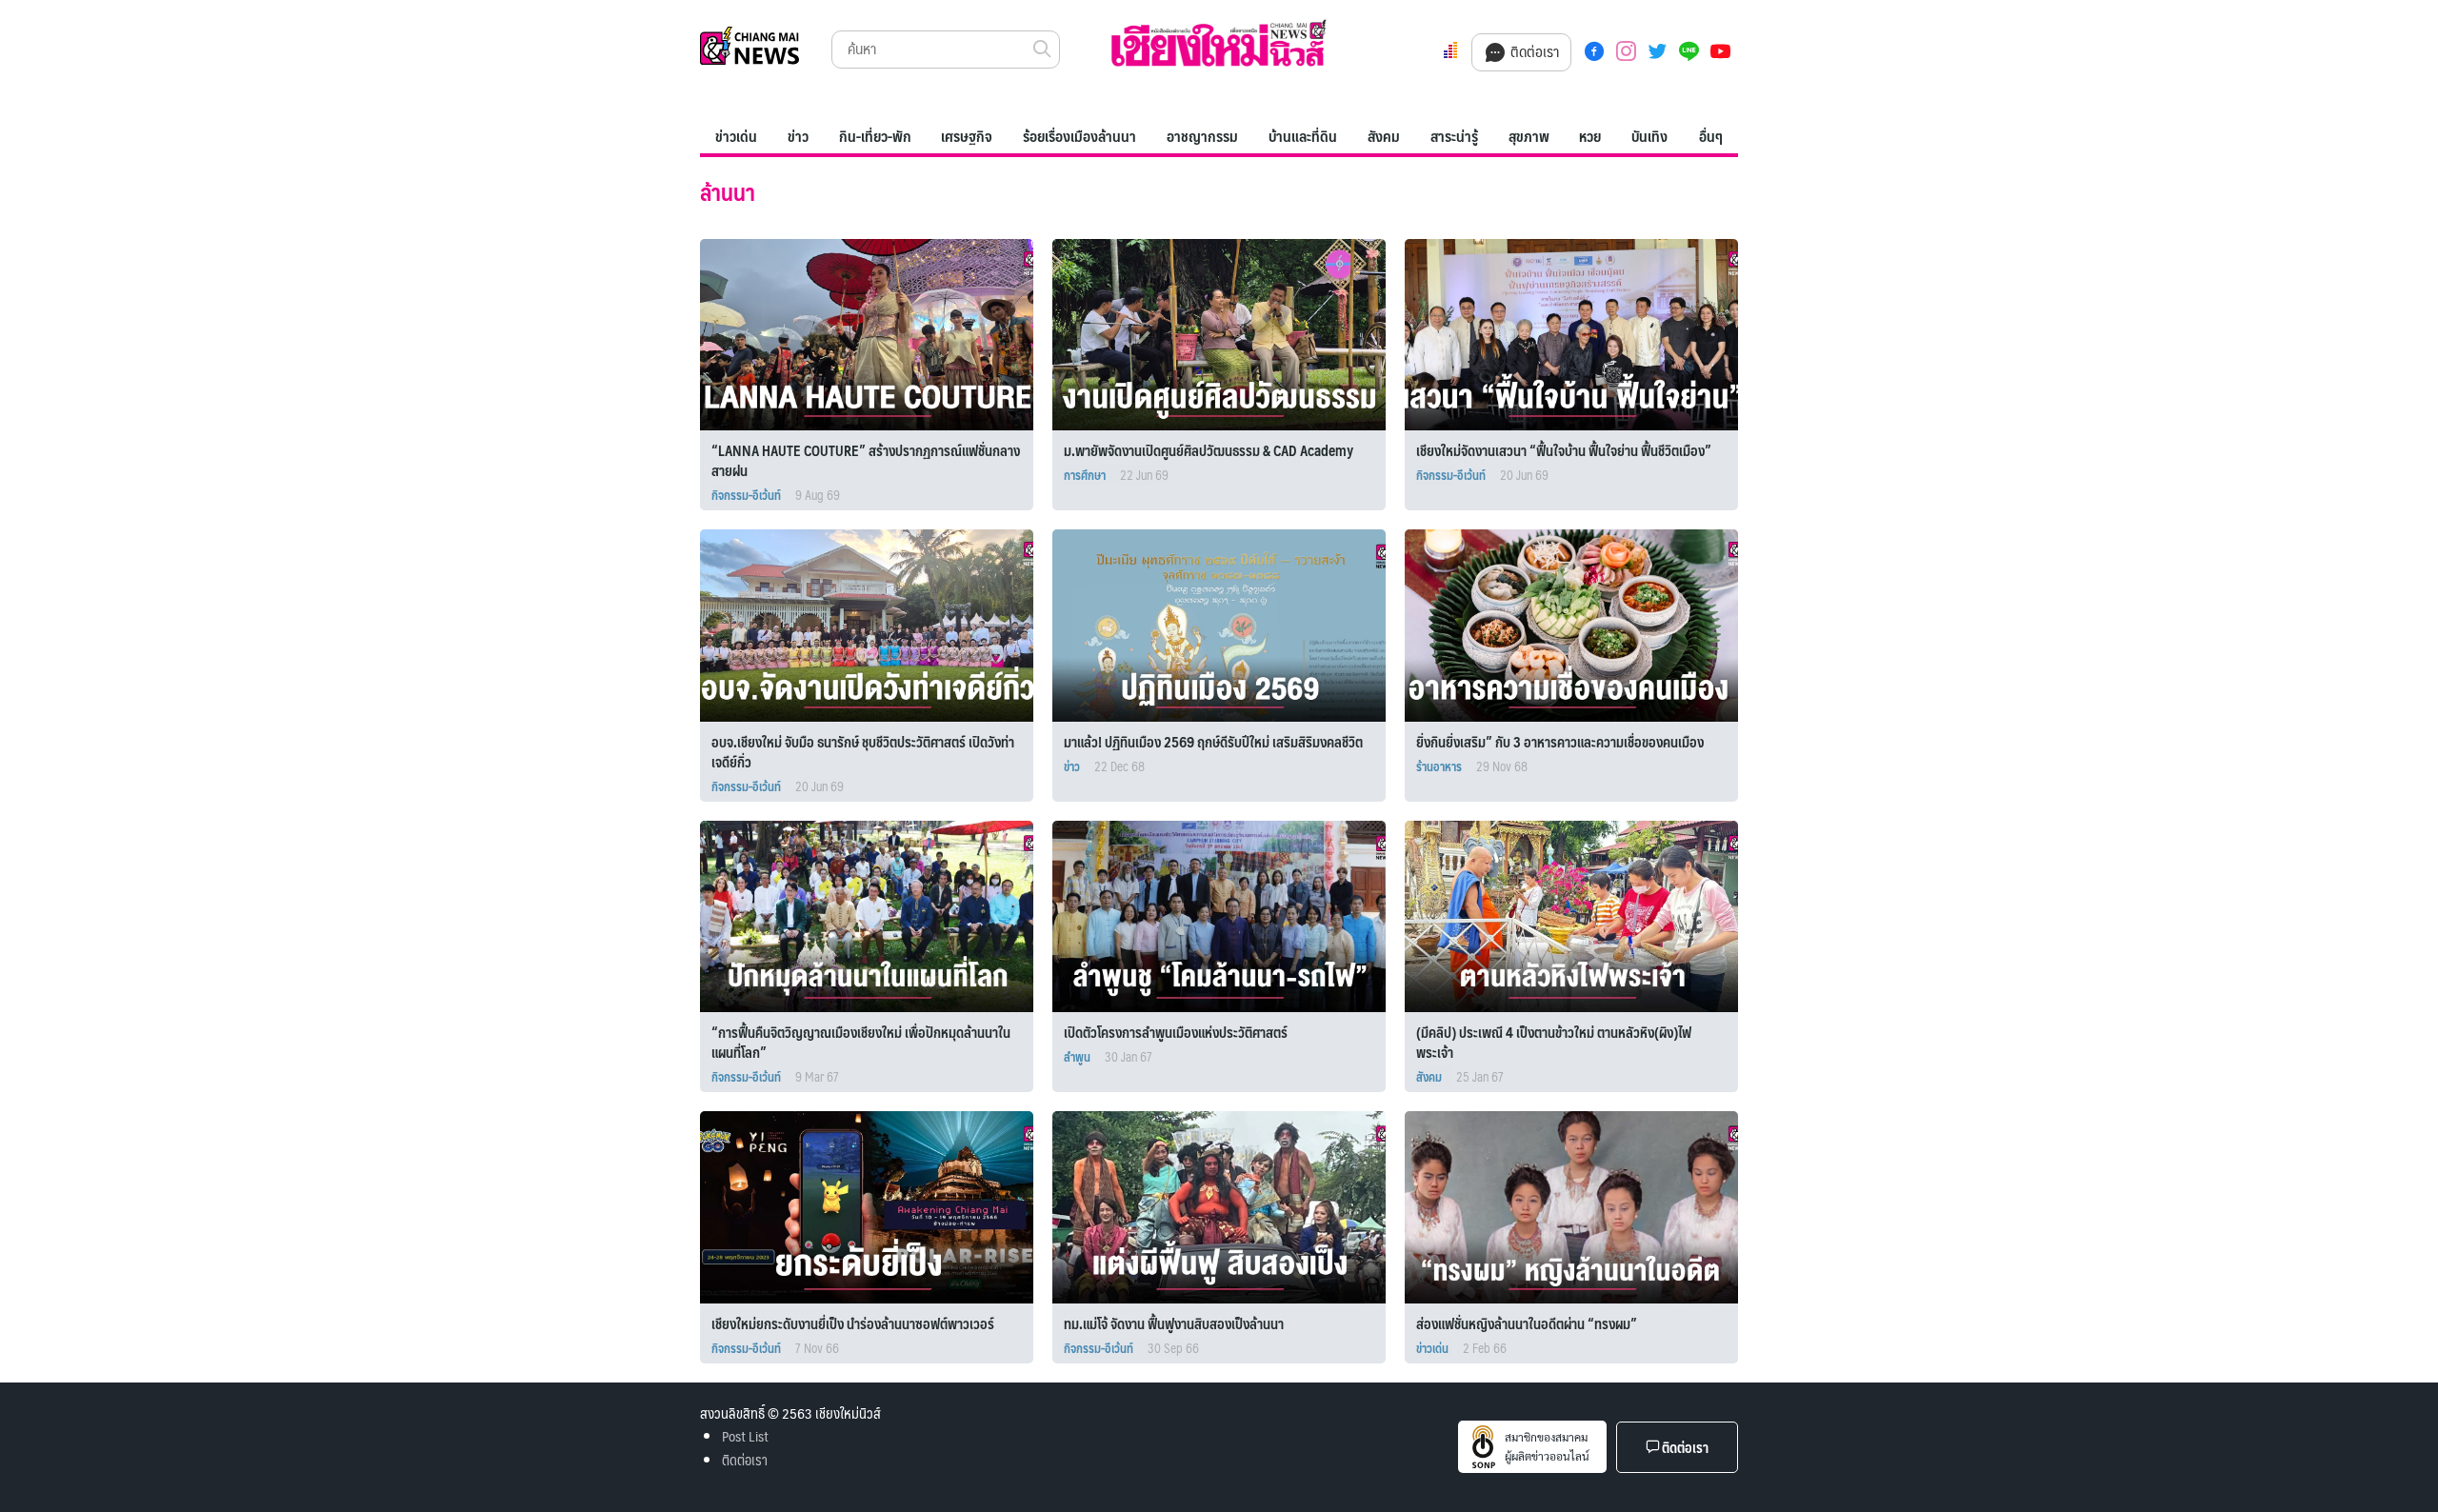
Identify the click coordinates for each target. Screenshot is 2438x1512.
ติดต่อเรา (1533, 51)
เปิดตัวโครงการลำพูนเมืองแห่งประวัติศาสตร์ (1176, 1032)
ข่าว (798, 136)
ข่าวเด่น (736, 136)
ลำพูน (1077, 1057)
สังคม (1384, 136)
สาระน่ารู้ (1454, 136)
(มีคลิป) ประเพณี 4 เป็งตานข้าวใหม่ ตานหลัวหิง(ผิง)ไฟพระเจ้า (1554, 1042)
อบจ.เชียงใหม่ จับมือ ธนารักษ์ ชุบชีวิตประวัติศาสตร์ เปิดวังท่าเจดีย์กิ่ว (863, 751)
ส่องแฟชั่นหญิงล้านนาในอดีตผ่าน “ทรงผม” (1527, 1323)
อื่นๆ (1711, 136)
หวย (1590, 136)
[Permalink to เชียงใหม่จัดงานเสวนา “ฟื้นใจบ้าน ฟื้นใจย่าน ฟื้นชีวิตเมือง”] (1580, 332)
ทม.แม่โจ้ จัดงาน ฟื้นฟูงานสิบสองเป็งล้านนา (1174, 1323)
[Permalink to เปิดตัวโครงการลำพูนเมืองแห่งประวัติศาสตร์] (1228, 915)
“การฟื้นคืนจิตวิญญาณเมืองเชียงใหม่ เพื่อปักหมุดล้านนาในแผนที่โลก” (861, 1042)
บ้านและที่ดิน (1303, 136)
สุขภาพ (1529, 136)
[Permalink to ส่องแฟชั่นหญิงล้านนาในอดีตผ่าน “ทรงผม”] (1580, 1205)
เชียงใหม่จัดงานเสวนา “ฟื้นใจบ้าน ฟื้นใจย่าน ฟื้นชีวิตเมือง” (1564, 450)
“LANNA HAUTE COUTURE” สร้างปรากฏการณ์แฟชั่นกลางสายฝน (866, 460)
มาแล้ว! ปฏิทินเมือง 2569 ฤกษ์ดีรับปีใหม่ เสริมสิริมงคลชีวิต (1213, 741)
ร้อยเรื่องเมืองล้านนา (1079, 136)
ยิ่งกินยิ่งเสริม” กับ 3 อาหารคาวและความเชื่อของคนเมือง (1561, 741)
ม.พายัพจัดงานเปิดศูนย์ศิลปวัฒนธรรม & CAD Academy (1210, 450)
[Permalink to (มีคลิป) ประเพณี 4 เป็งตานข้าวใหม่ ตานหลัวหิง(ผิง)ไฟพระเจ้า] (1580, 915)
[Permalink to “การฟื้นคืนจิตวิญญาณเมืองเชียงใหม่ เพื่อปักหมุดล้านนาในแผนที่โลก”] (875, 915)
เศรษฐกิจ (967, 136)
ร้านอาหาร (1439, 766)
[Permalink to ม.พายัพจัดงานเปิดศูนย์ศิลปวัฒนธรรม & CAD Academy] (1228, 332)
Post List (745, 1435)
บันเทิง (1649, 136)
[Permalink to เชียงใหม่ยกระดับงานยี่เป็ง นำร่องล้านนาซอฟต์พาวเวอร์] (875, 1205)
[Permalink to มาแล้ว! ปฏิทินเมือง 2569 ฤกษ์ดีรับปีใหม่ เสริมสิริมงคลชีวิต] (1228, 623)
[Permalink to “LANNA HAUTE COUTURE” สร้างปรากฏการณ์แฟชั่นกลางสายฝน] (875, 332)
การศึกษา (1085, 475)
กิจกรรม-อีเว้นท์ (746, 495)
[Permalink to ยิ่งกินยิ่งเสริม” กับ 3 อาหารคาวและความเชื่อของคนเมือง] (1580, 623)
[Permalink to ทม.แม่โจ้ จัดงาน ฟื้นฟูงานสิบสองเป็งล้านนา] (1228, 1205)
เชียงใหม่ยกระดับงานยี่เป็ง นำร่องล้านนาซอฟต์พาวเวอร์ (853, 1323)
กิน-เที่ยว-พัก (875, 136)
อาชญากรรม (1202, 136)
